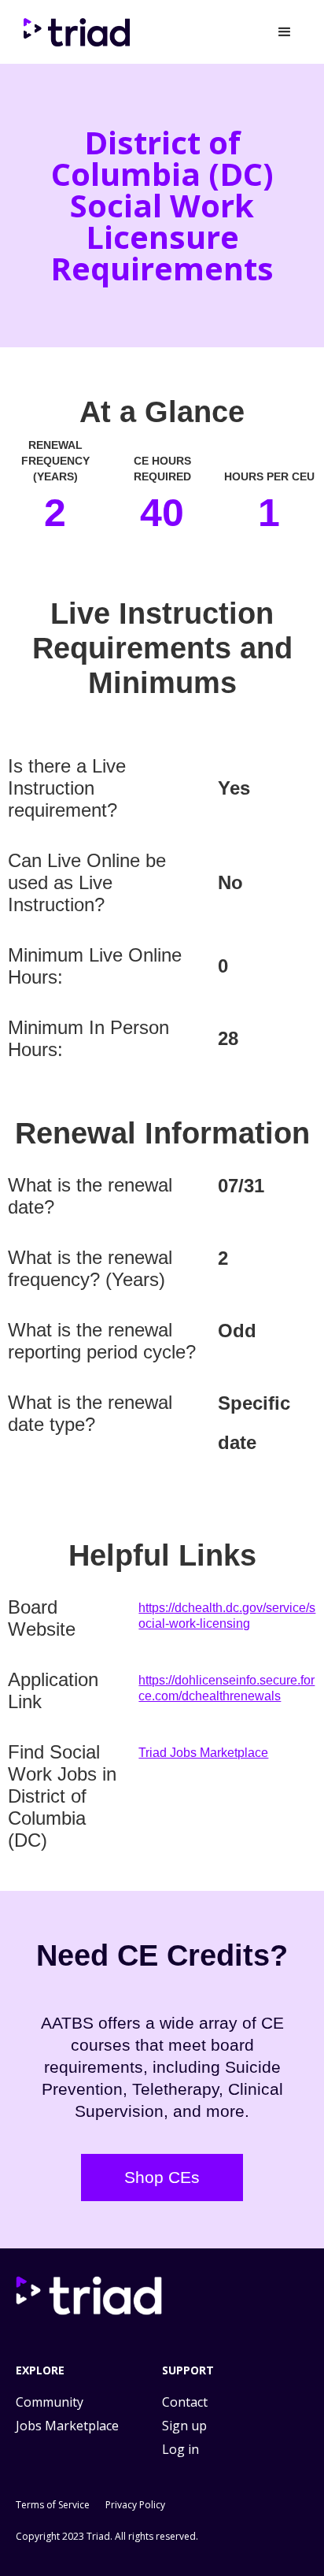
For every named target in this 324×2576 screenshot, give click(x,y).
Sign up (184, 2426)
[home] (75, 32)
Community (50, 2402)
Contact (185, 2402)
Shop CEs (162, 2177)
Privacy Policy (135, 2505)
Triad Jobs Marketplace (203, 1753)
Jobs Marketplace (67, 2426)
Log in (180, 2449)
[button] (285, 32)
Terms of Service (53, 2505)
